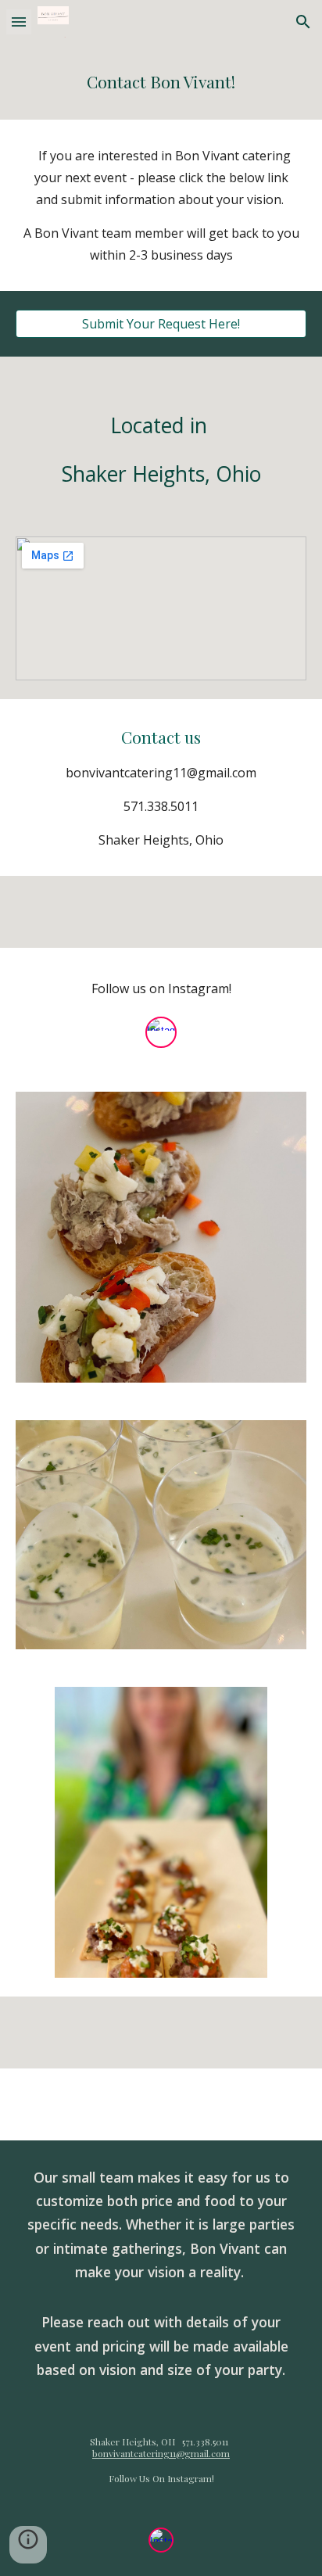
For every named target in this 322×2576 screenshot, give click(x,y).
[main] (161, 82)
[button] (19, 22)
